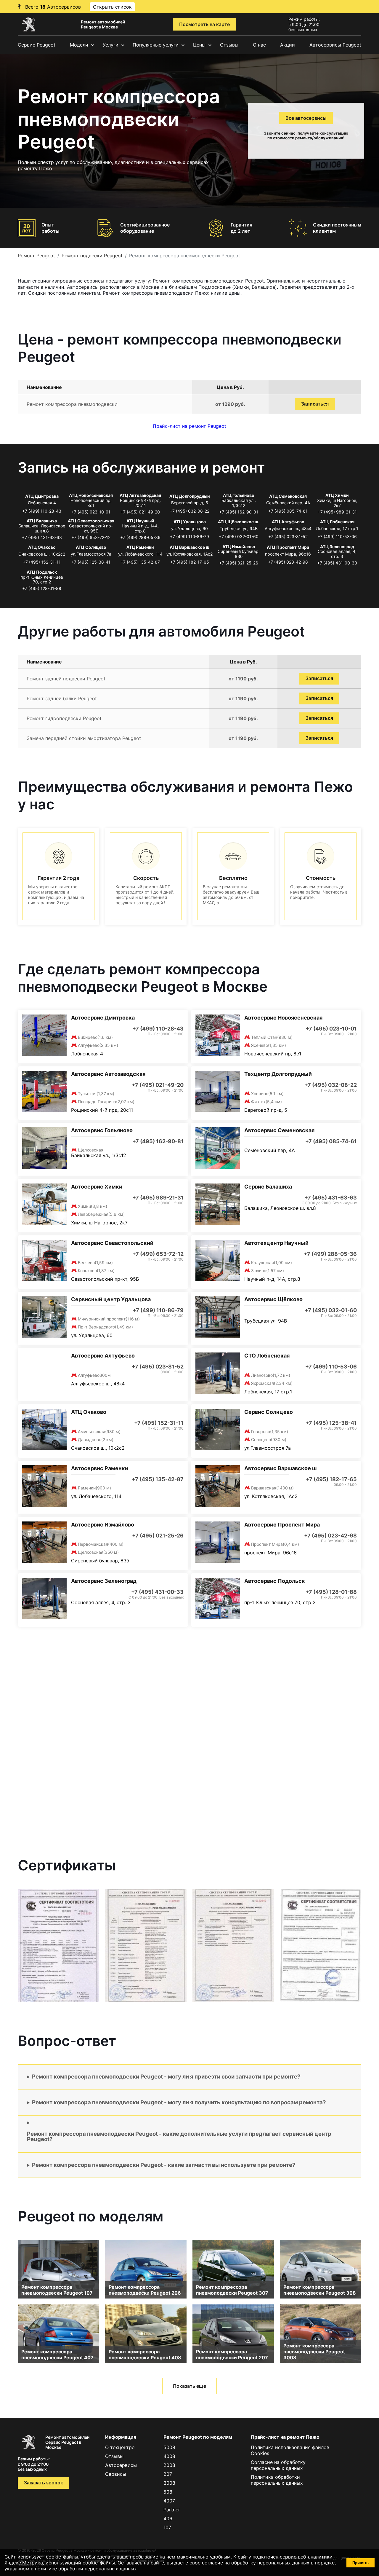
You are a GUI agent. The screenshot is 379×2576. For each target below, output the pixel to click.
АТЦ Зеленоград (337, 547)
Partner (172, 2510)
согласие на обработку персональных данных (256, 2563)
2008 (169, 2465)
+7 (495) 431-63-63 (42, 537)
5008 (169, 2447)
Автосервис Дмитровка (103, 1018)
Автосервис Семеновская (279, 1130)
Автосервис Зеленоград (104, 1581)
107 (167, 2527)
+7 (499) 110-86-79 (189, 536)
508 (168, 2492)
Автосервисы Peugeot (335, 45)
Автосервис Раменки (100, 1468)
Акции (288, 45)
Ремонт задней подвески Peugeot (66, 679)
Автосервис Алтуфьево (103, 1356)
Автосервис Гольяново (102, 1130)
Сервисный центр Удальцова (111, 1299)
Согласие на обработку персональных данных (278, 2465)
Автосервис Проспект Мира (282, 1525)
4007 (169, 2501)
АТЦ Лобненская (337, 522)
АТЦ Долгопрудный (190, 496)
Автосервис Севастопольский (112, 1243)
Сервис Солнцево (269, 1412)
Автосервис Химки (97, 1187)
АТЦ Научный (140, 521)
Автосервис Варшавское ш (280, 1468)
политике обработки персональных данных (86, 2569)
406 (168, 2518)
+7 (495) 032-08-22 (189, 511)
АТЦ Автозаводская (140, 495)
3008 (169, 2483)
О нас (259, 45)
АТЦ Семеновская (288, 496)
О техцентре (120, 2447)
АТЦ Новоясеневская (91, 495)
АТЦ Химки (337, 495)
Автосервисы (121, 2465)
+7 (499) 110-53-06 (337, 536)
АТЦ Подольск (42, 572)
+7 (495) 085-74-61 (288, 511)
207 (168, 2474)
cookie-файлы (99, 2563)
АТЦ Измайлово (239, 547)
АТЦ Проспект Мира (288, 547)
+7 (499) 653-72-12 (91, 537)
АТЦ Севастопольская (91, 521)
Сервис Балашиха (268, 1187)
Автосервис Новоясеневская (283, 1018)
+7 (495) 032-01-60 (239, 536)
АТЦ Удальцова (190, 522)
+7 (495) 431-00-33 (337, 563)
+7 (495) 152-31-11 (42, 562)
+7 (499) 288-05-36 (140, 537)
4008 (169, 2456)
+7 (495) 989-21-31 (337, 512)
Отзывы (229, 45)
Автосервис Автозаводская (108, 1074)
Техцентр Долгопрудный (278, 1074)
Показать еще (189, 2386)
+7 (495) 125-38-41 (91, 562)
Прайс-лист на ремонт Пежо (285, 2437)
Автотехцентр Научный (276, 1243)
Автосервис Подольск (275, 1581)
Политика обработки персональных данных (277, 2480)
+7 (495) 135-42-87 (140, 562)
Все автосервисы (306, 118)
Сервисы (116, 2474)
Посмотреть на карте (204, 24)
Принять (360, 2563)
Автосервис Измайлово (103, 1525)
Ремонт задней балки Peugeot (62, 698)
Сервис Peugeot (37, 45)
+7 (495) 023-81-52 (288, 536)
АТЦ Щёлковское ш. (239, 522)
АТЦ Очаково (42, 547)
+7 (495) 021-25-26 (239, 563)
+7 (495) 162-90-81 (239, 512)
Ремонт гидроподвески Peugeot (64, 718)
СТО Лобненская (267, 1356)
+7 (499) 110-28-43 (42, 511)
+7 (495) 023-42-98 (288, 562)
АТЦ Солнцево (91, 547)
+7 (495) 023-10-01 (91, 512)
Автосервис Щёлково (273, 1299)
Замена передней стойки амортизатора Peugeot (84, 738)
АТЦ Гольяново (239, 495)
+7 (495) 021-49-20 (140, 512)
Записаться (315, 404)
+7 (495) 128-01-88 (42, 588)
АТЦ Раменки (140, 547)
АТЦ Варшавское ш (189, 547)
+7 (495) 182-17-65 (190, 562)
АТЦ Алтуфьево (288, 522)
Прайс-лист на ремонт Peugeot (189, 426)
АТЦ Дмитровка (42, 496)
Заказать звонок (43, 2483)
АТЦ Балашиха (42, 521)
